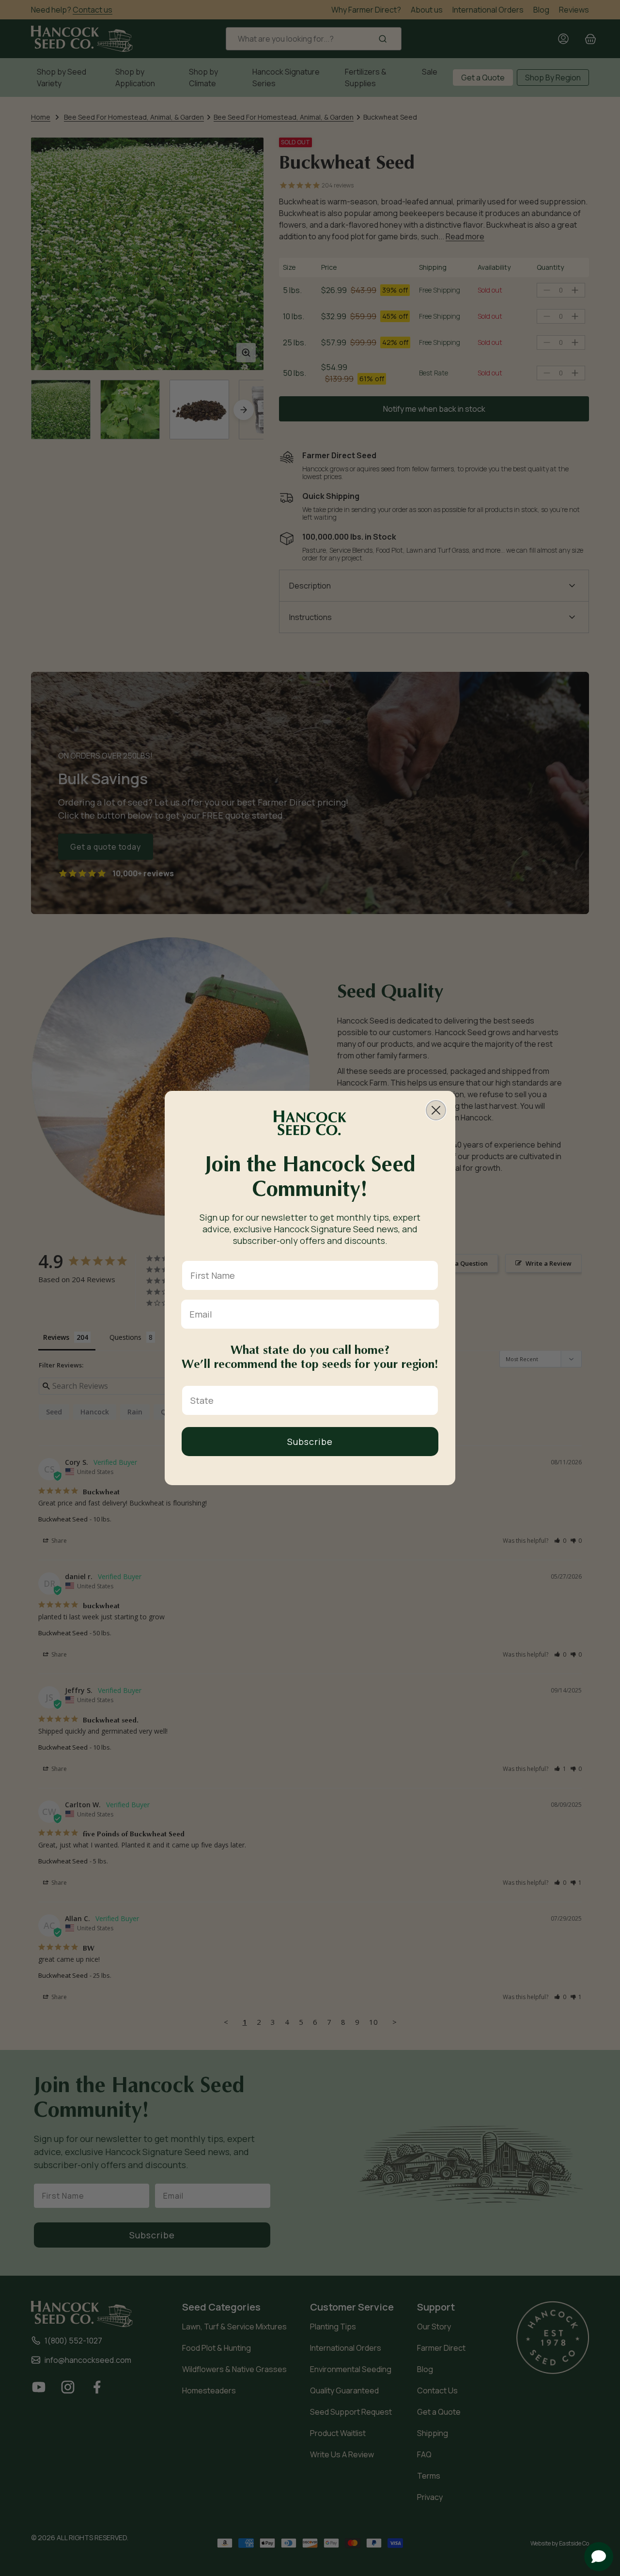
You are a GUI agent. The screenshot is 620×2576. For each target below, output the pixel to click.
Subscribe (310, 1442)
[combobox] (307, 1400)
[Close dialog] (436, 1110)
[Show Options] (429, 1400)
